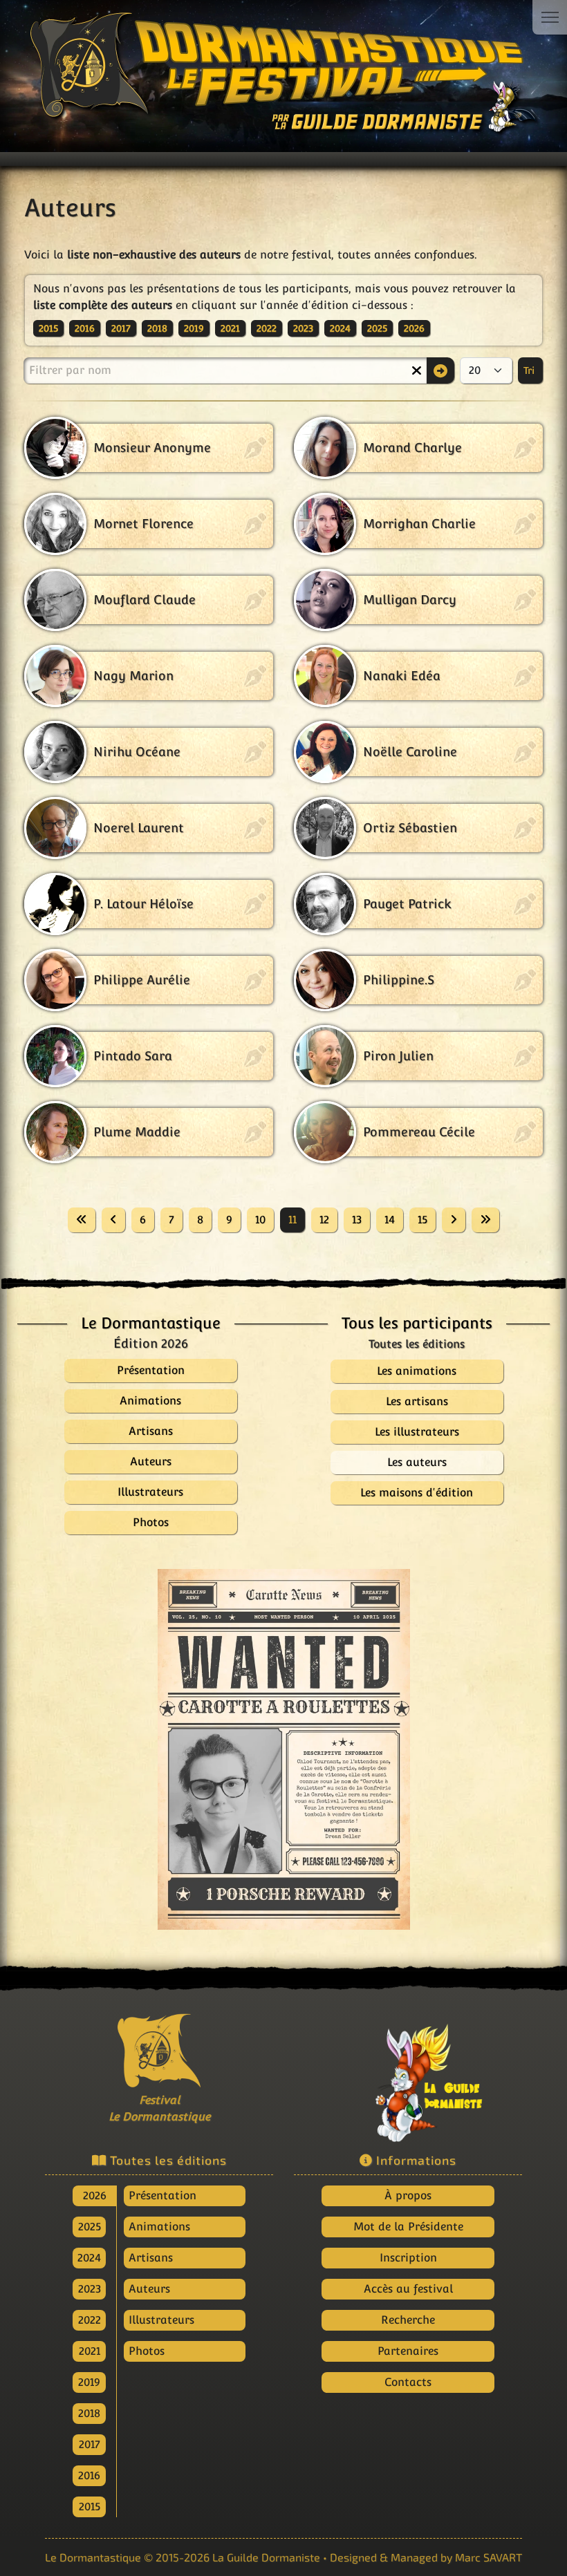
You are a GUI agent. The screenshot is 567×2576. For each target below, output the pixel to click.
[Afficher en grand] (269, 1749)
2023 (303, 328)
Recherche (408, 2320)
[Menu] (550, 17)
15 (422, 1220)
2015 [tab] (90, 2507)
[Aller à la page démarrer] (82, 1220)
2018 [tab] (89, 2413)
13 (357, 1220)
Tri (530, 370)
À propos (408, 2196)
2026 (414, 328)
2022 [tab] (90, 2320)
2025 (377, 328)
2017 (121, 328)
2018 (157, 328)
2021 (230, 328)
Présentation (162, 2196)
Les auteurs (417, 1462)
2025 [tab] (90, 2227)
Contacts (408, 2382)
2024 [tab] (89, 2258)
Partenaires (408, 2351)
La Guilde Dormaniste (266, 2557)
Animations (159, 2227)
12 (324, 1220)
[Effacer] (416, 370)
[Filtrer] (440, 370)
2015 (48, 328)
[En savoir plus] (408, 2076)
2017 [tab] (90, 2444)
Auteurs (149, 2289)
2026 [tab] (95, 2196)
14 (390, 1220)
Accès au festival (408, 2289)
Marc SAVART (489, 2557)
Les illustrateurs (417, 1432)
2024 (340, 328)
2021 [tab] (90, 2351)
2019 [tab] (89, 2382)
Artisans (151, 2258)
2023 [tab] (90, 2289)
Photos (147, 2351)
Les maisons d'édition (417, 1493)
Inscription (408, 2258)
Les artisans (417, 1401)
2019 (194, 328)
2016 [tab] (89, 2475)
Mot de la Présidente (408, 2227)
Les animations (417, 1371)
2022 (267, 328)
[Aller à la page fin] (485, 1220)
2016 (85, 328)
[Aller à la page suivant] (454, 1220)
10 (260, 1220)
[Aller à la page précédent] (113, 1220)
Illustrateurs (161, 2320)
